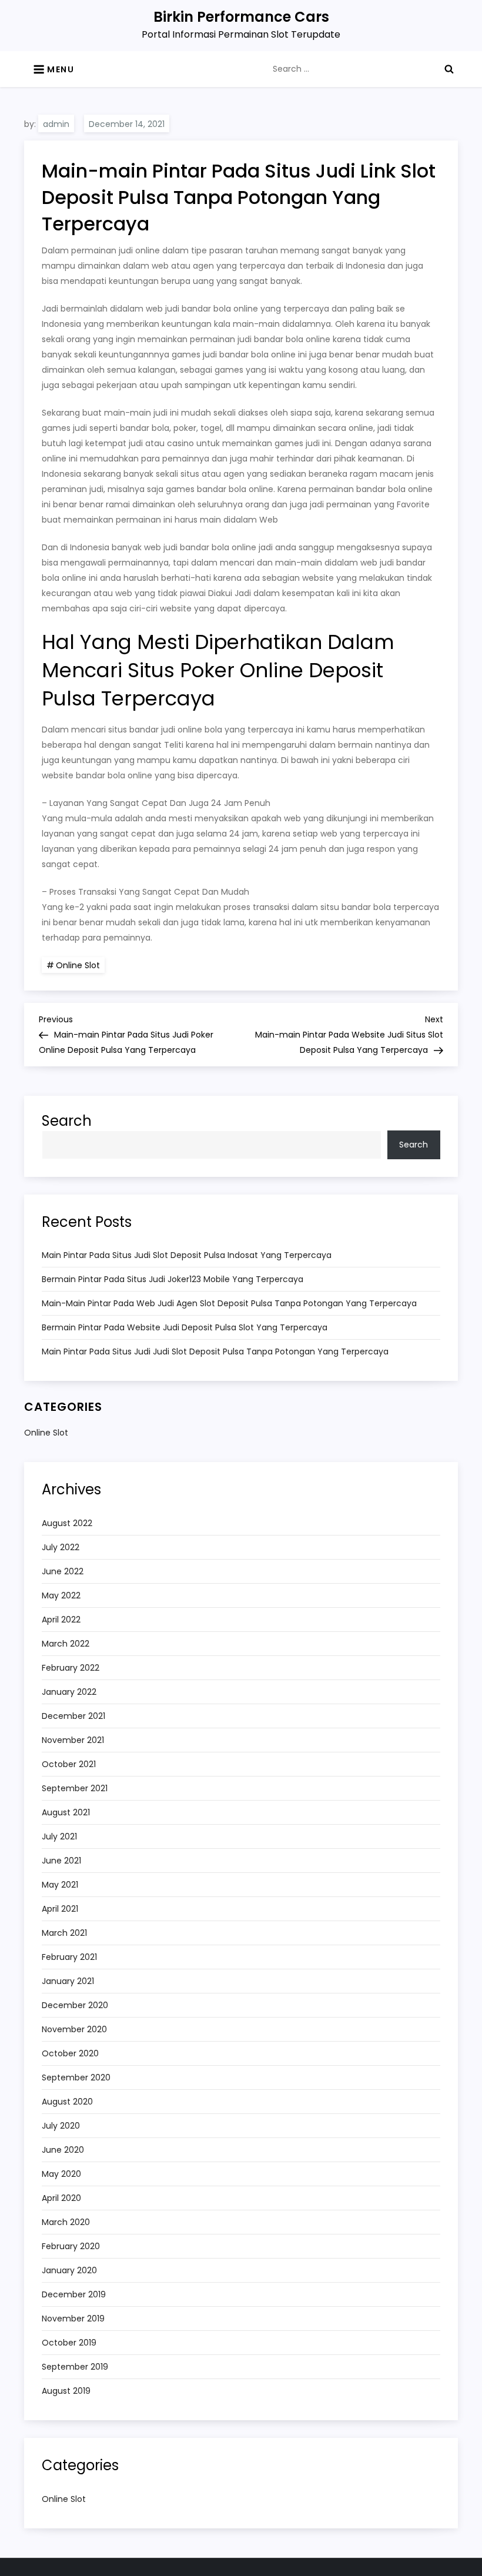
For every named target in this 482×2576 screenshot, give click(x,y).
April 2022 (61, 1620)
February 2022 (71, 1668)
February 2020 (71, 2246)
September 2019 (75, 2367)
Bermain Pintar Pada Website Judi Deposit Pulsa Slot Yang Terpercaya (185, 1327)
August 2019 (66, 2391)
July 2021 (59, 1836)
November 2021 (73, 1740)
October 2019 (69, 2343)
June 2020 (63, 2150)
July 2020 (61, 2126)
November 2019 (73, 2319)
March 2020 (66, 2222)
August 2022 (67, 1523)
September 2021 (75, 1788)
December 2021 (73, 1716)
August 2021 (66, 1812)
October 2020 (70, 2053)
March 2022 (66, 1644)
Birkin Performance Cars (241, 17)
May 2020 (61, 2174)
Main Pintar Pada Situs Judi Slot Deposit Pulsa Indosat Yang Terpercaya (187, 1255)
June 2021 (61, 1861)
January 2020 (69, 2270)
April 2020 (61, 2198)
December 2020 (75, 2005)
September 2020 (76, 2077)
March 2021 (64, 1933)
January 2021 (68, 1981)
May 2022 (61, 1595)
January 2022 (69, 1692)
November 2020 (74, 2029)
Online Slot (78, 965)
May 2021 (60, 1885)
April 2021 (60, 1909)
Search (67, 1121)
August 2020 (67, 2102)
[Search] (449, 69)
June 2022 (63, 1571)
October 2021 (69, 1764)
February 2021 (69, 1957)
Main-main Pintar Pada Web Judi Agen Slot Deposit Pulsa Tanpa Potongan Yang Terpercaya (229, 1303)
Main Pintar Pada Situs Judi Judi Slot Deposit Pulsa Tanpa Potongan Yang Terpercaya (215, 1351)
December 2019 (74, 2294)
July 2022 (61, 1547)
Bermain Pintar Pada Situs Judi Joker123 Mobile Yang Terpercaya (173, 1279)
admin (56, 124)
